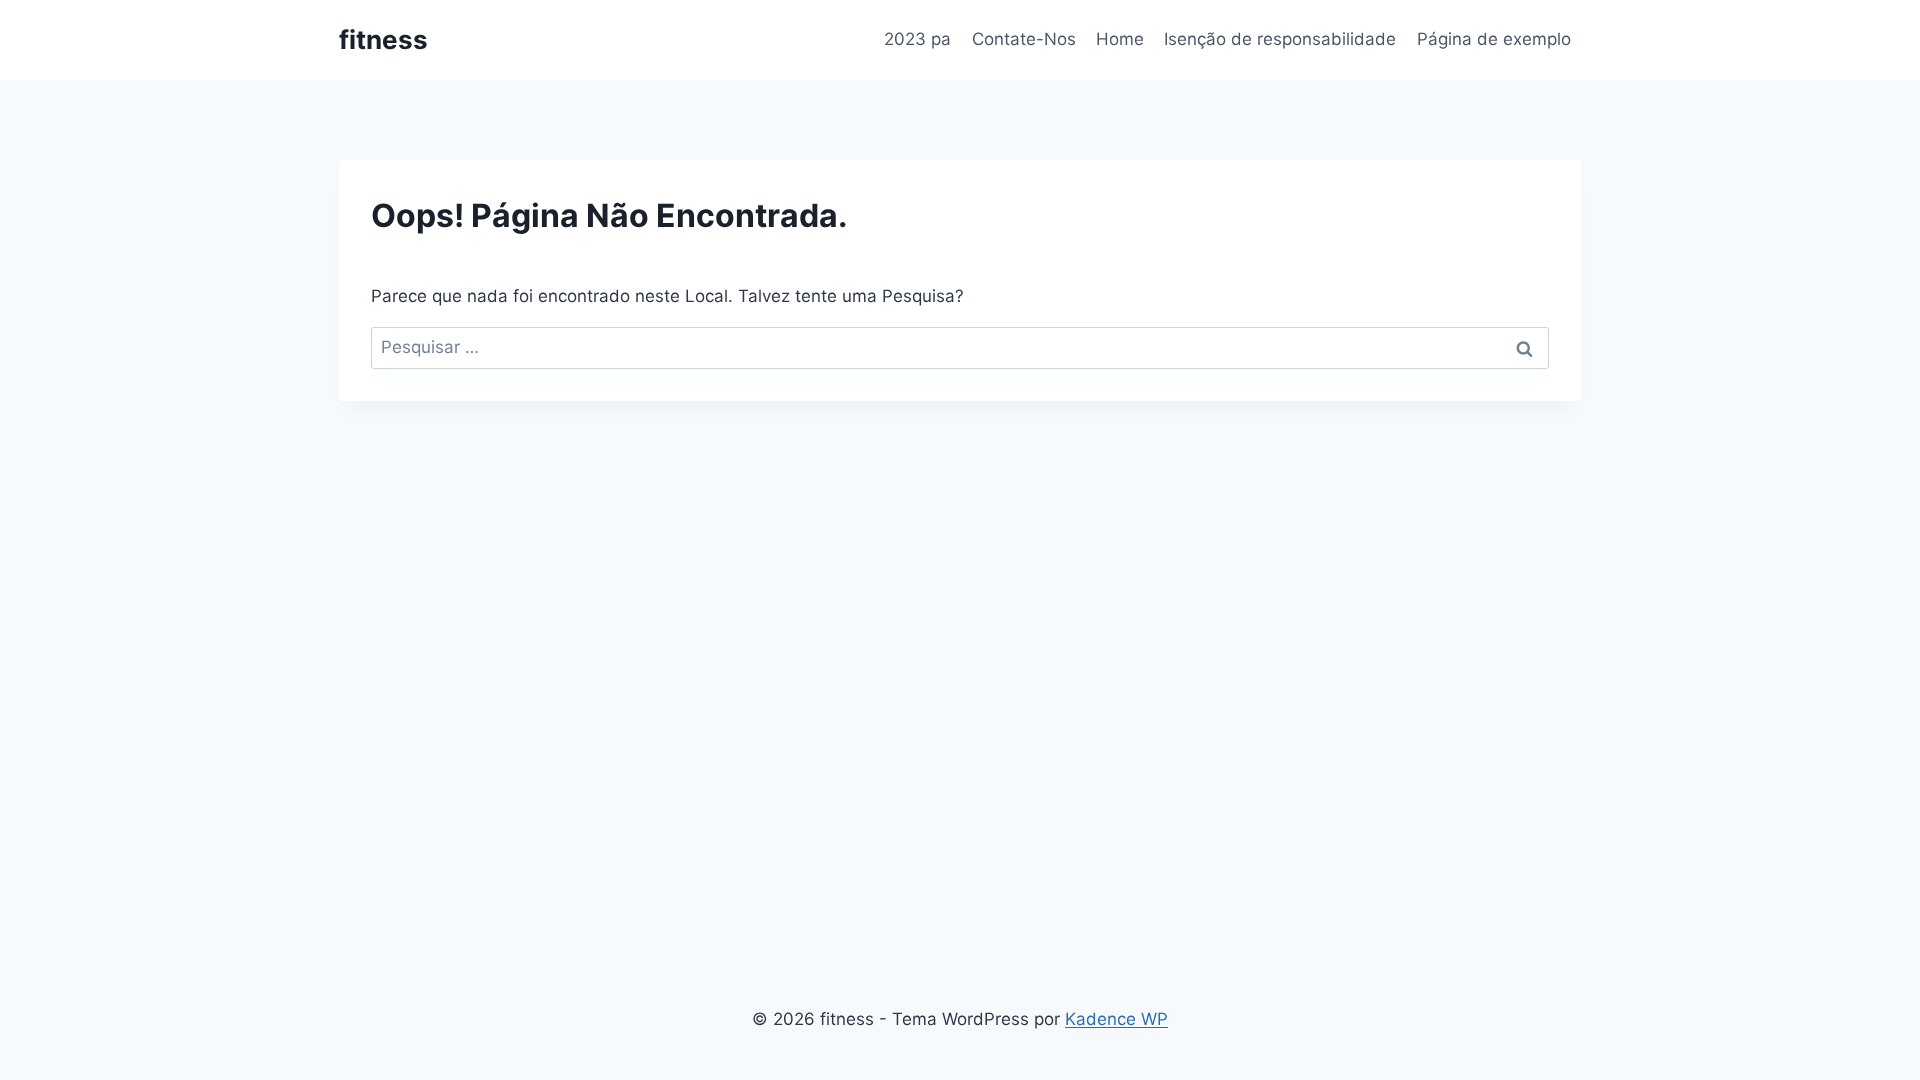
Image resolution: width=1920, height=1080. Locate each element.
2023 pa (917, 39)
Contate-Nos (1024, 39)
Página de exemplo (1494, 39)
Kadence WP (1116, 1019)
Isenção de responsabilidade (1280, 39)
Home (1120, 39)
